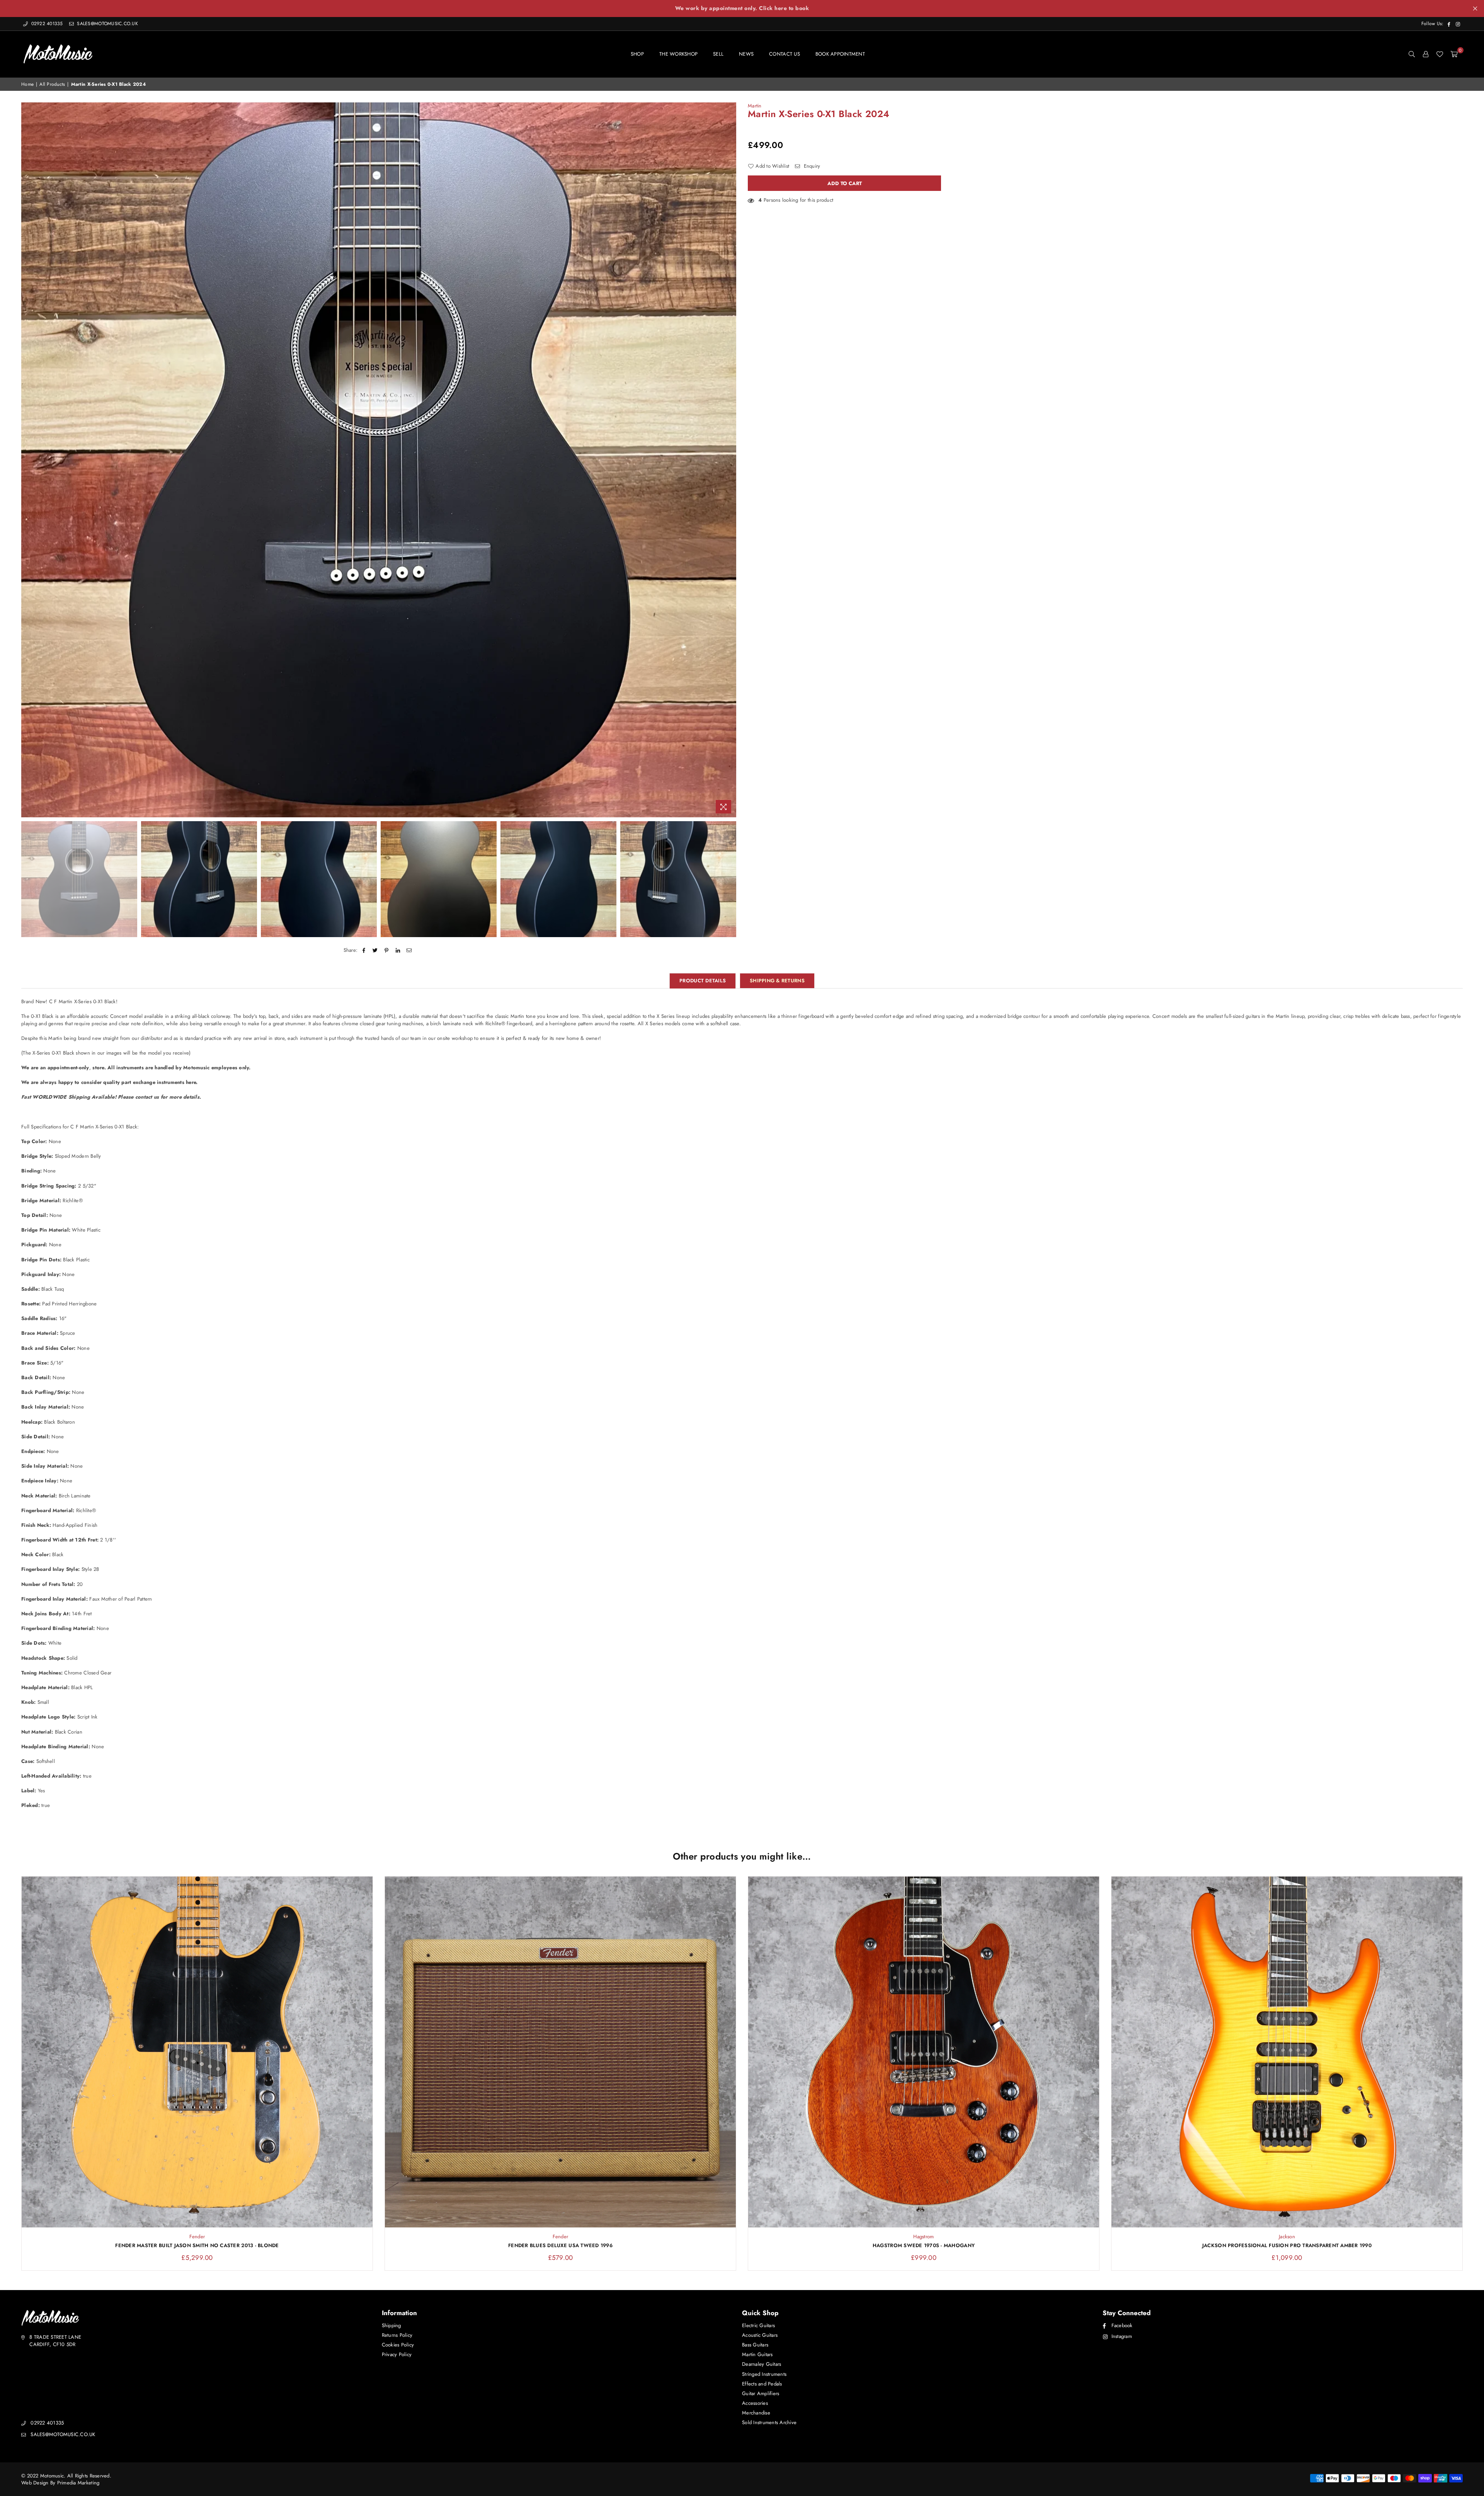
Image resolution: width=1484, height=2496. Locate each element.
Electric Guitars (758, 2325)
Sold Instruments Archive (769, 2422)
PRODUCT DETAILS (703, 981)
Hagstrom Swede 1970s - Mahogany (924, 2246)
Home (27, 84)
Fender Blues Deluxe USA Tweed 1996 (560, 2246)
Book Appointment (840, 54)
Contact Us (785, 54)
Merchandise (756, 2413)
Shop (637, 54)
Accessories (755, 2403)
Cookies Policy (398, 2345)
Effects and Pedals (762, 2384)
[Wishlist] (1440, 54)
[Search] (1412, 54)
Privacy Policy (397, 2354)
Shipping (391, 2325)
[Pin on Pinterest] (387, 950)
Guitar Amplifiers (761, 2393)
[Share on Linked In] (398, 950)
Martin (755, 106)
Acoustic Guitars (760, 2335)
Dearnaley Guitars (762, 2364)
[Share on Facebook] (364, 950)
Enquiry (811, 166)
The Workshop (678, 54)
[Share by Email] (409, 950)
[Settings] (1426, 54)
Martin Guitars (757, 2354)
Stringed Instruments (764, 2374)
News (746, 54)
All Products (52, 84)
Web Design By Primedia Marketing (60, 2483)
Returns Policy (397, 2335)
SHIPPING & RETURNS (777, 981)
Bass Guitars (755, 2345)
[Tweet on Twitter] (375, 950)
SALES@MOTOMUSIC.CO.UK (107, 24)
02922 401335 (47, 24)
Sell (718, 54)
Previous (28, 460)
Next (729, 460)
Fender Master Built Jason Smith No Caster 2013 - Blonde (197, 2246)
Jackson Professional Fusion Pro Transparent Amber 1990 (1287, 2246)
